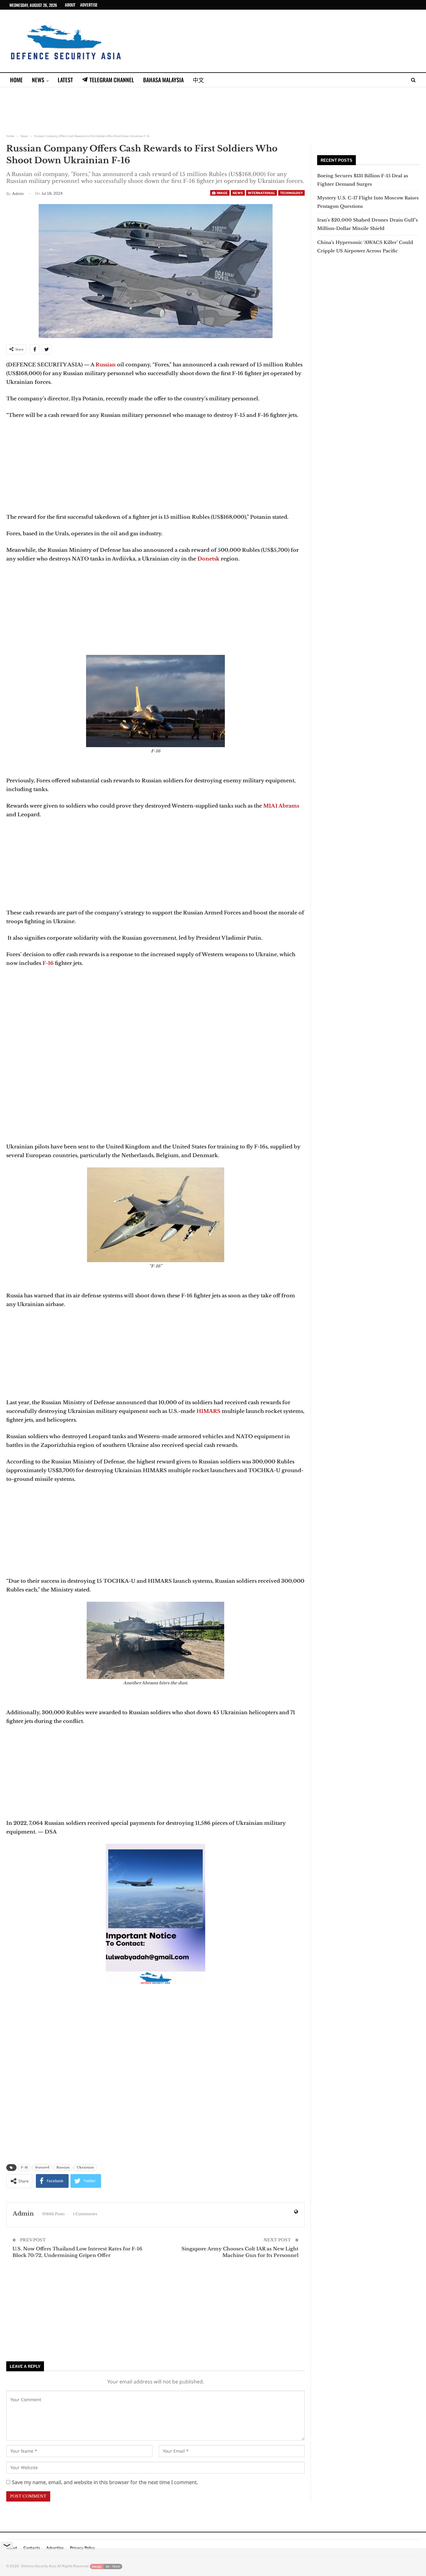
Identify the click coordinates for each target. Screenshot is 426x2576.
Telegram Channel (112, 80)
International (261, 193)
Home (16, 80)
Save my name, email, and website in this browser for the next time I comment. (105, 2482)
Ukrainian (85, 2167)
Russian (106, 365)
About (70, 5)
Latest (65, 80)
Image (222, 193)
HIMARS (208, 1411)
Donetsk (208, 559)
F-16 (47, 963)
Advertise (89, 5)
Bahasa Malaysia (163, 80)
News (38, 80)
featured (42, 2167)
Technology (291, 193)
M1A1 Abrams (281, 806)
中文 (198, 80)
